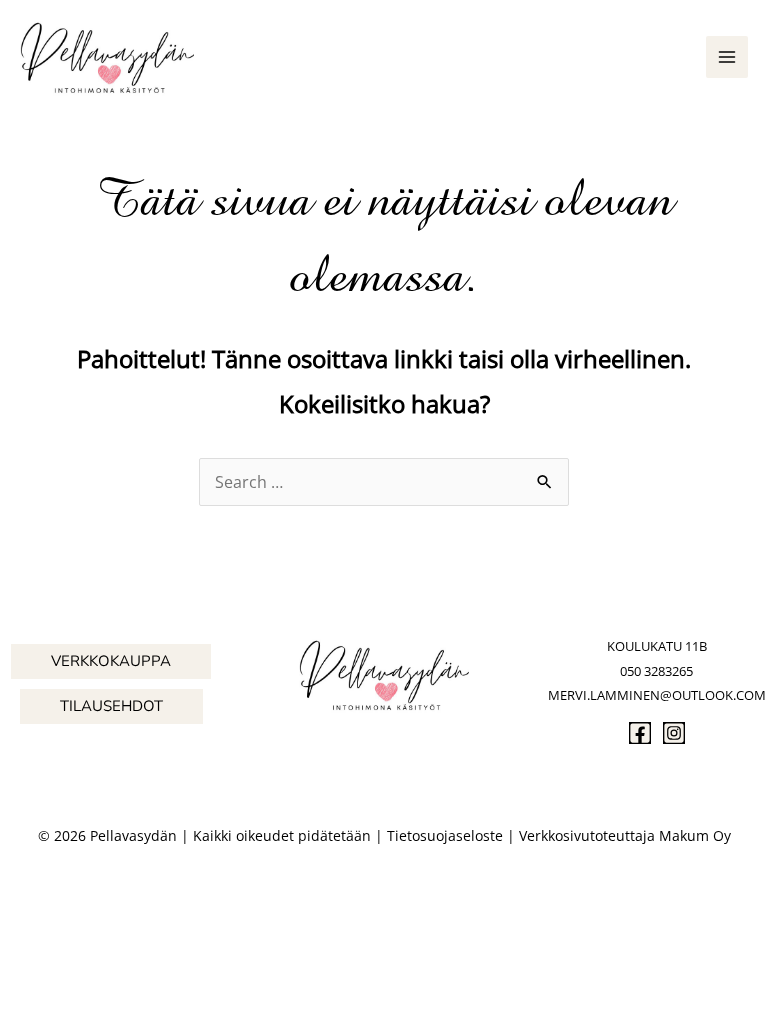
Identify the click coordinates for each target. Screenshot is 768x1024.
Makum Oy (695, 835)
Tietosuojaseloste (445, 835)
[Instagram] (674, 733)
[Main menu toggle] (727, 57)
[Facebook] (640, 733)
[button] (111, 661)
